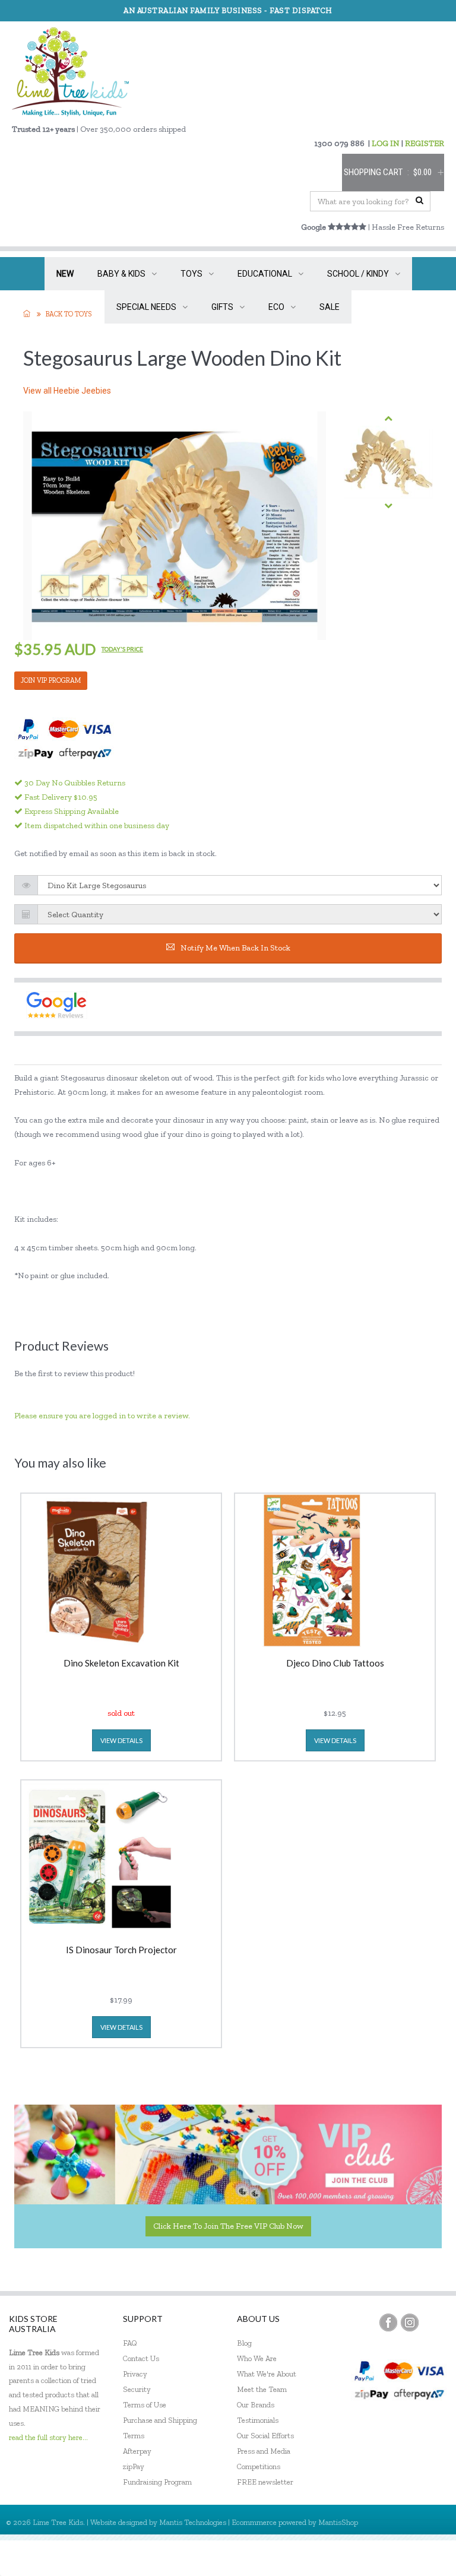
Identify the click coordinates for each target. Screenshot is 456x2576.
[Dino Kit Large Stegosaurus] (388, 462)
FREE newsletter (265, 2482)
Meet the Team (262, 2389)
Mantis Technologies (193, 2522)
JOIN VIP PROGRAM (51, 680)
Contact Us (141, 2358)
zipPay (134, 2466)
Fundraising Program (157, 2482)
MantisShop (338, 2522)
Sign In (426, 2558)
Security (137, 2389)
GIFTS (222, 307)
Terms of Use (145, 2405)
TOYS (191, 274)
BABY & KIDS (121, 274)
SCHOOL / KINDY (358, 274)
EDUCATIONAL (265, 274)
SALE (330, 307)
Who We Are (257, 2358)
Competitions (259, 2466)
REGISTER (425, 143)
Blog (244, 2343)
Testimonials (258, 2420)
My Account (331, 2558)
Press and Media (264, 2451)
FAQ (130, 2343)
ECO (276, 307)
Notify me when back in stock (235, 948)
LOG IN (386, 143)
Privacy (135, 2374)
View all (67, 391)
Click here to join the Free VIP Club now (228, 2226)
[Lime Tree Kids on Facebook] (388, 2322)
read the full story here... (48, 2437)
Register (383, 2558)
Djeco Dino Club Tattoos (335, 1664)
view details (121, 1740)
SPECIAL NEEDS (146, 307)
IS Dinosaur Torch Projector (121, 1950)
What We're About (267, 2374)
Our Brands (256, 2405)
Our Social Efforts (265, 2436)
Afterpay (137, 2451)
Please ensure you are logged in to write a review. (102, 1416)
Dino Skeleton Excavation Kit (121, 1664)
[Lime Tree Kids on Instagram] (410, 2322)
